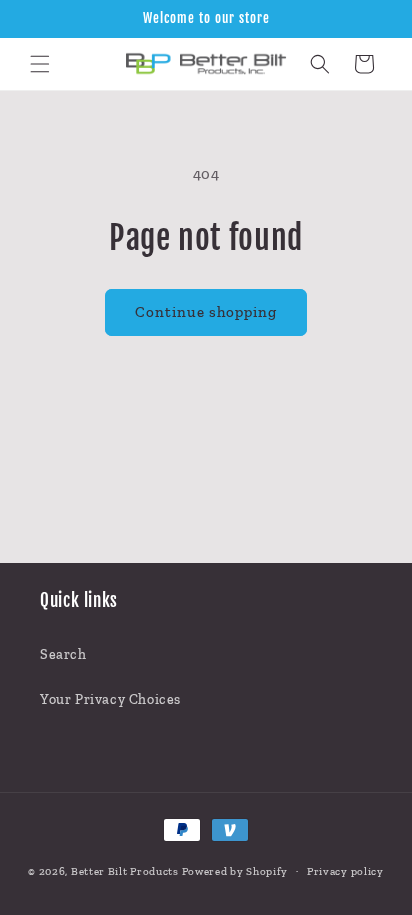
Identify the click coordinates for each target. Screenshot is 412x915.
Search (63, 654)
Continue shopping (206, 312)
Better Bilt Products (125, 871)
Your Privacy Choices (110, 699)
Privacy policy (345, 871)
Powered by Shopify (235, 871)
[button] (40, 64)
